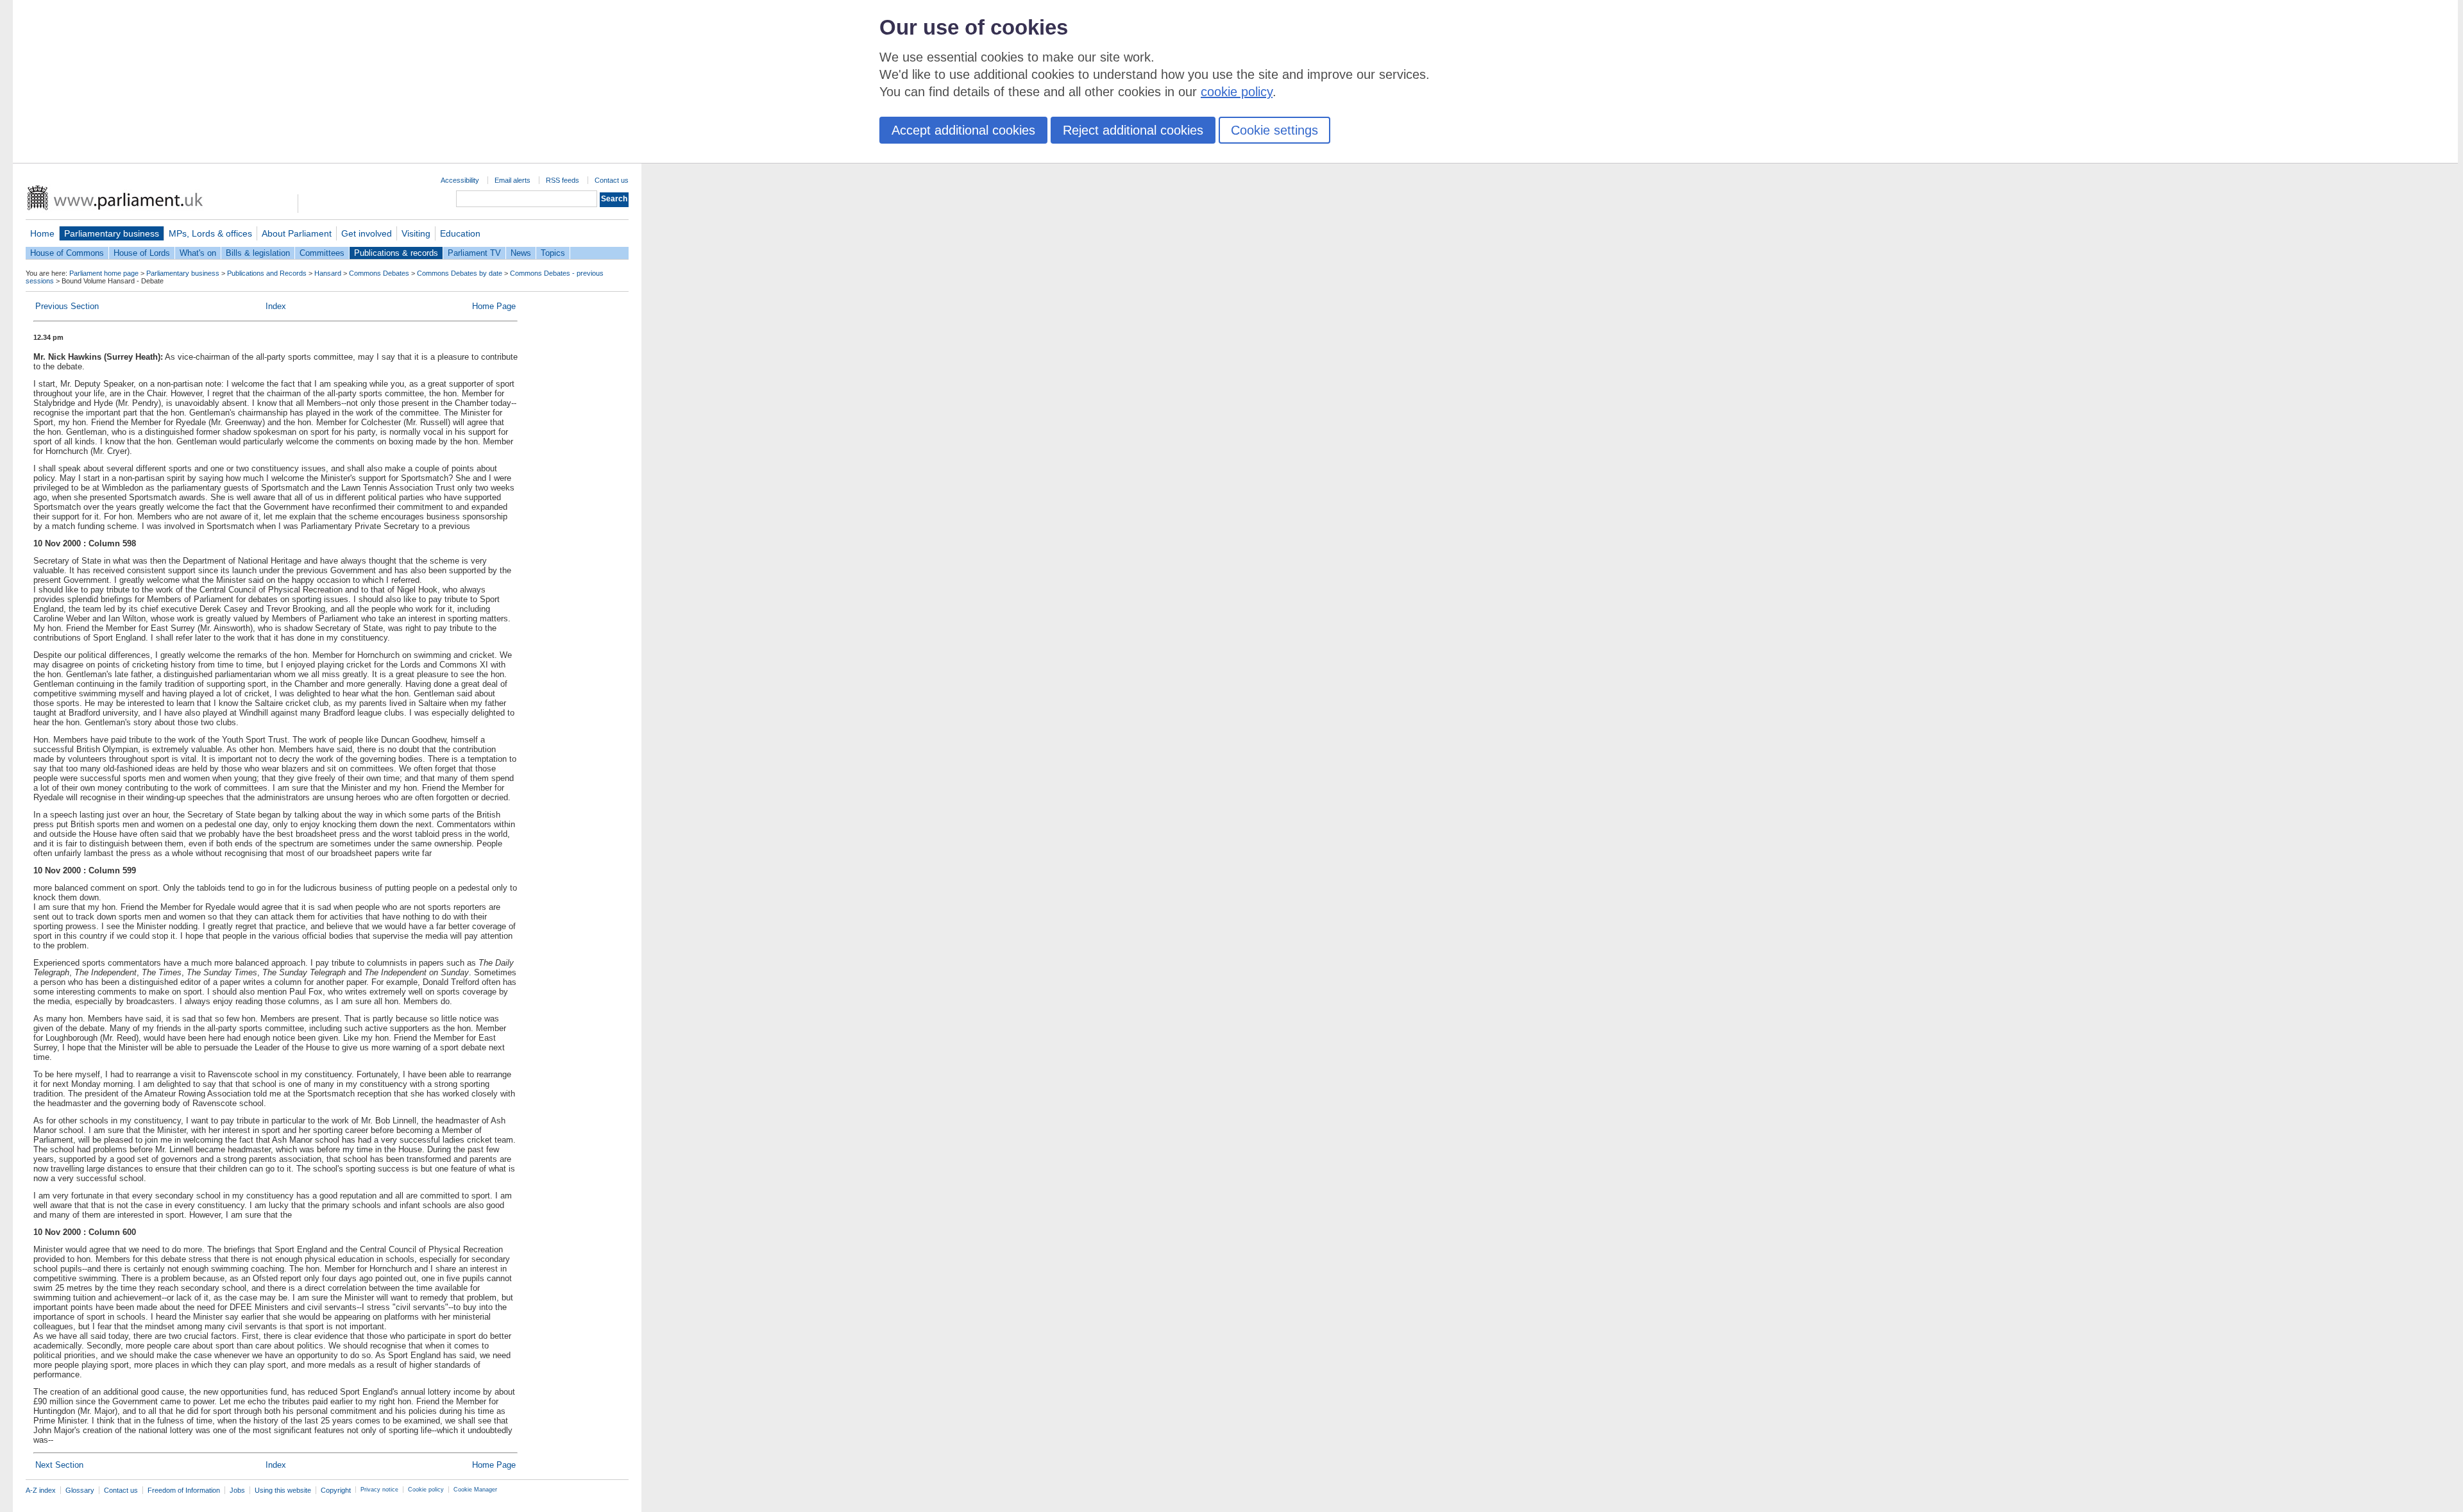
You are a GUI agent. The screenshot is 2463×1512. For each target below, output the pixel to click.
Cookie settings (1274, 130)
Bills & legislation (258, 253)
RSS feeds (563, 180)
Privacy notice (379, 1490)
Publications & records (396, 253)
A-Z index (41, 1490)
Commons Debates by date (460, 273)
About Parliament (297, 233)
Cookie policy (426, 1490)
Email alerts (512, 180)
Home (42, 233)
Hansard (328, 273)
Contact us (612, 180)
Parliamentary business (112, 233)
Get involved (367, 233)
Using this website (283, 1490)
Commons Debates (379, 273)
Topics (553, 253)
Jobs (237, 1490)
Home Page (494, 306)
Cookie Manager (475, 1490)
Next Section (59, 1465)
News (521, 253)
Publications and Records (267, 273)
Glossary (80, 1490)
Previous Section (67, 306)
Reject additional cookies (1133, 130)
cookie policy (1237, 92)
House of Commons (67, 253)
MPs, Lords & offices (210, 233)
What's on (198, 253)
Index (276, 306)
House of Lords (142, 253)
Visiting (416, 233)
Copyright (336, 1490)
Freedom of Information (184, 1490)
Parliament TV (474, 253)
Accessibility (460, 180)
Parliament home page (104, 273)
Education (460, 233)
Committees (322, 253)
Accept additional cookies (963, 130)
